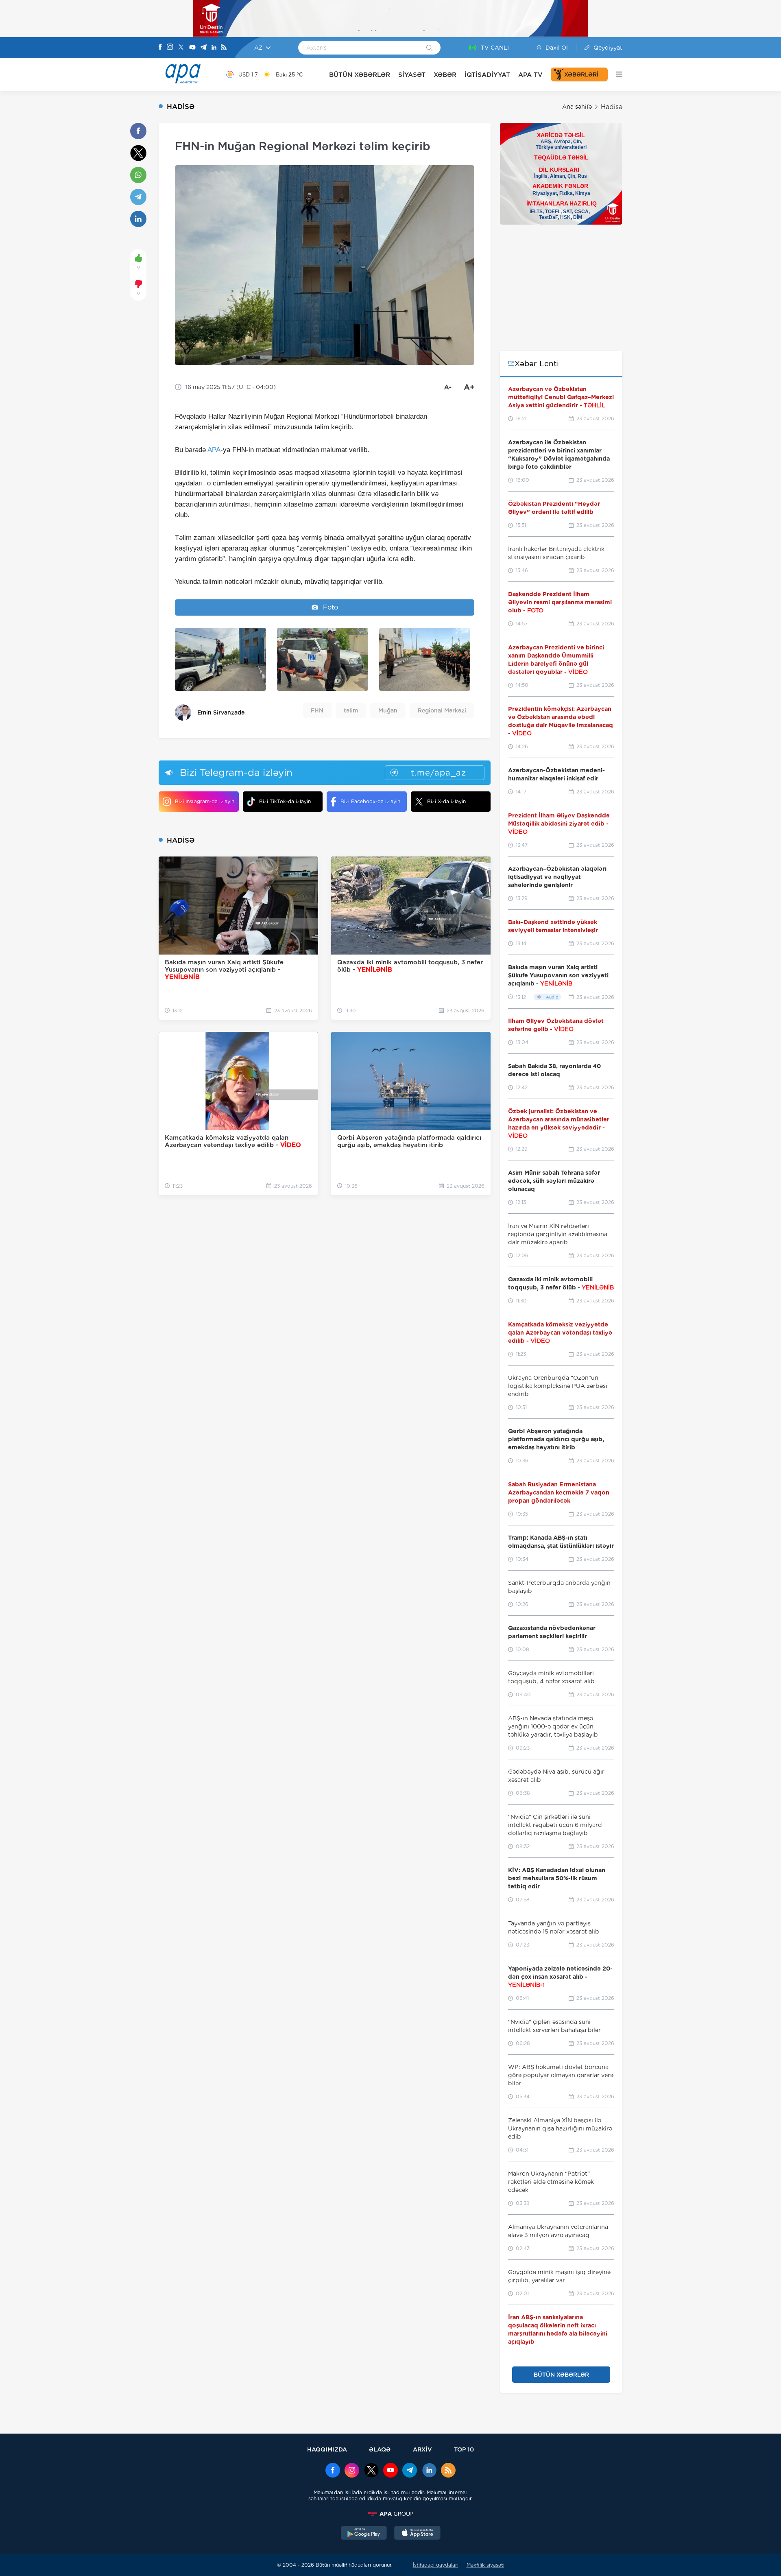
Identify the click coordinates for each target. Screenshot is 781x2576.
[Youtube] (192, 48)
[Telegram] (203, 48)
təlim (351, 710)
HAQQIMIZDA (327, 2449)
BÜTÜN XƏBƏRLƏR (360, 75)
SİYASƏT (412, 75)
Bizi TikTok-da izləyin (285, 801)
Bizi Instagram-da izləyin (205, 801)
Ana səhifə (577, 107)
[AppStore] (417, 2534)
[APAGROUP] (390, 2514)
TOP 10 (464, 2449)
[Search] (429, 48)
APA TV (530, 75)
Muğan (388, 710)
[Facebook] (160, 48)
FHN (317, 710)
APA (214, 450)
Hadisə (612, 107)
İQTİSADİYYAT (487, 75)
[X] (181, 48)
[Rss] (224, 48)
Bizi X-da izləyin (446, 801)
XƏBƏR (445, 75)
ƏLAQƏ (380, 2449)
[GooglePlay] (364, 2534)
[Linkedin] (214, 48)
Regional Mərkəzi (442, 710)
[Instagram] (170, 48)
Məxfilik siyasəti (485, 2565)
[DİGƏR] (615, 74)
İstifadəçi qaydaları (436, 2565)
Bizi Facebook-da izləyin (370, 801)
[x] (371, 2471)
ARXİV (422, 2449)
